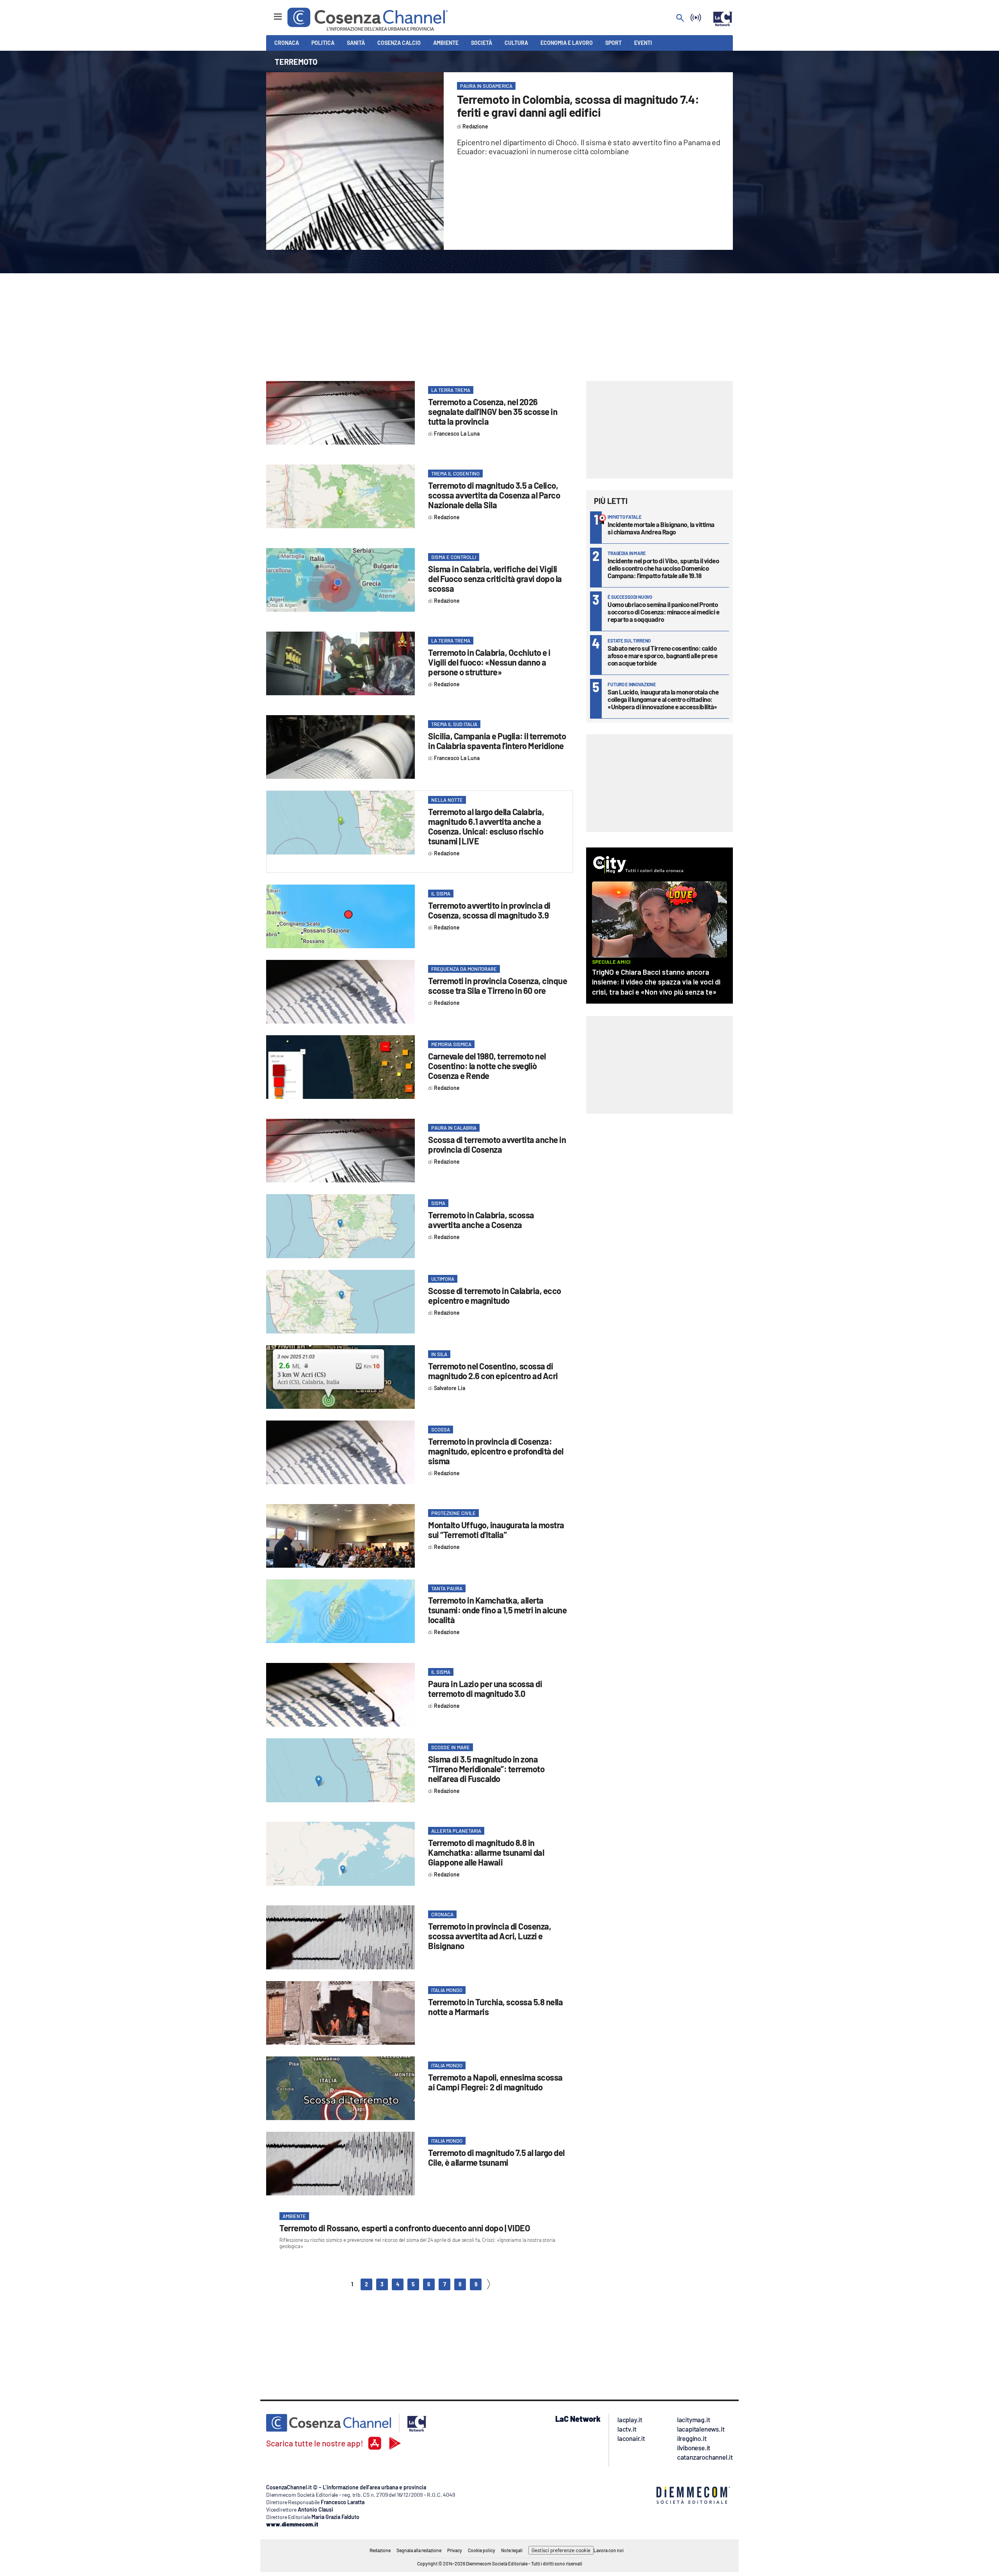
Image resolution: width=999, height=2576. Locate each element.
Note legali (512, 2550)
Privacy (455, 2550)
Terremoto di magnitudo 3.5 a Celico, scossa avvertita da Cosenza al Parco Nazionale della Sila (494, 495)
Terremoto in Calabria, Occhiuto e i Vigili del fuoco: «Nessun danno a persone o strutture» (489, 662)
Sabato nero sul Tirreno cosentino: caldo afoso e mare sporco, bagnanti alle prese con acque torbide (662, 655)
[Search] (680, 19)
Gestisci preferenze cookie (561, 2550)
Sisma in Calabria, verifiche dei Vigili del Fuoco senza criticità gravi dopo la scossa (495, 579)
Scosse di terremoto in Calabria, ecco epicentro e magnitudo (495, 1295)
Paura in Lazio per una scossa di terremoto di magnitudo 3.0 (485, 1689)
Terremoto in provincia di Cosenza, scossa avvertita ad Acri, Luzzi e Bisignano (490, 1936)
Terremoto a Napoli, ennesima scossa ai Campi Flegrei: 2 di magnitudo (495, 2082)
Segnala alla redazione (419, 2550)
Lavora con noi (609, 2550)
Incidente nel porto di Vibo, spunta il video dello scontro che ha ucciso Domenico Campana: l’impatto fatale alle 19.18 (663, 568)
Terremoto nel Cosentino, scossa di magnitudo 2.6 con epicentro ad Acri (493, 1371)
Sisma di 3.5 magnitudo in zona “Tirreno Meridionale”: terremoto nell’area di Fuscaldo (486, 1769)
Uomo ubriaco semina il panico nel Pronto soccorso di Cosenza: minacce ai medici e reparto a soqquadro (663, 612)
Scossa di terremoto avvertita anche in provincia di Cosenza (497, 1144)
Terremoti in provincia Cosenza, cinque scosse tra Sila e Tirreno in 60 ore (498, 985)
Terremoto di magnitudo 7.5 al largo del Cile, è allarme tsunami (496, 2157)
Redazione (380, 2550)
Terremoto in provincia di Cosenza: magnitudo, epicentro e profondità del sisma (496, 1451)
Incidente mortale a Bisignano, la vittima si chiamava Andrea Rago (661, 528)
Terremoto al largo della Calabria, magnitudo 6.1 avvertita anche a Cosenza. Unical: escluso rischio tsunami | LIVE (486, 826)
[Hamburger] (271, 13)
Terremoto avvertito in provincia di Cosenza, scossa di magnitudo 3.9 (489, 910)
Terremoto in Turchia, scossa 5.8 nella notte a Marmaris (495, 2007)
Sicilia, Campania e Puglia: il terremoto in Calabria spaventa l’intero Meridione (497, 741)
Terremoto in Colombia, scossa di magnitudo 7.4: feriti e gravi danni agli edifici (578, 106)
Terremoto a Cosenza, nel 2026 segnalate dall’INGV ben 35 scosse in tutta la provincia (493, 411)
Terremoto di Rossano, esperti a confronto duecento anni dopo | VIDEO (405, 2228)
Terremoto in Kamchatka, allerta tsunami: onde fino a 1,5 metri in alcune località (497, 1610)
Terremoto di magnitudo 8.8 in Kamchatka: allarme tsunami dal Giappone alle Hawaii (486, 1852)
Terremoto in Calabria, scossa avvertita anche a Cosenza (481, 1220)
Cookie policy (482, 2550)
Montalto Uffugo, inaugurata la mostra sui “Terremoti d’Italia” (496, 1530)
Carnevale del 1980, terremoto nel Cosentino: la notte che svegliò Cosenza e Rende (487, 1066)
